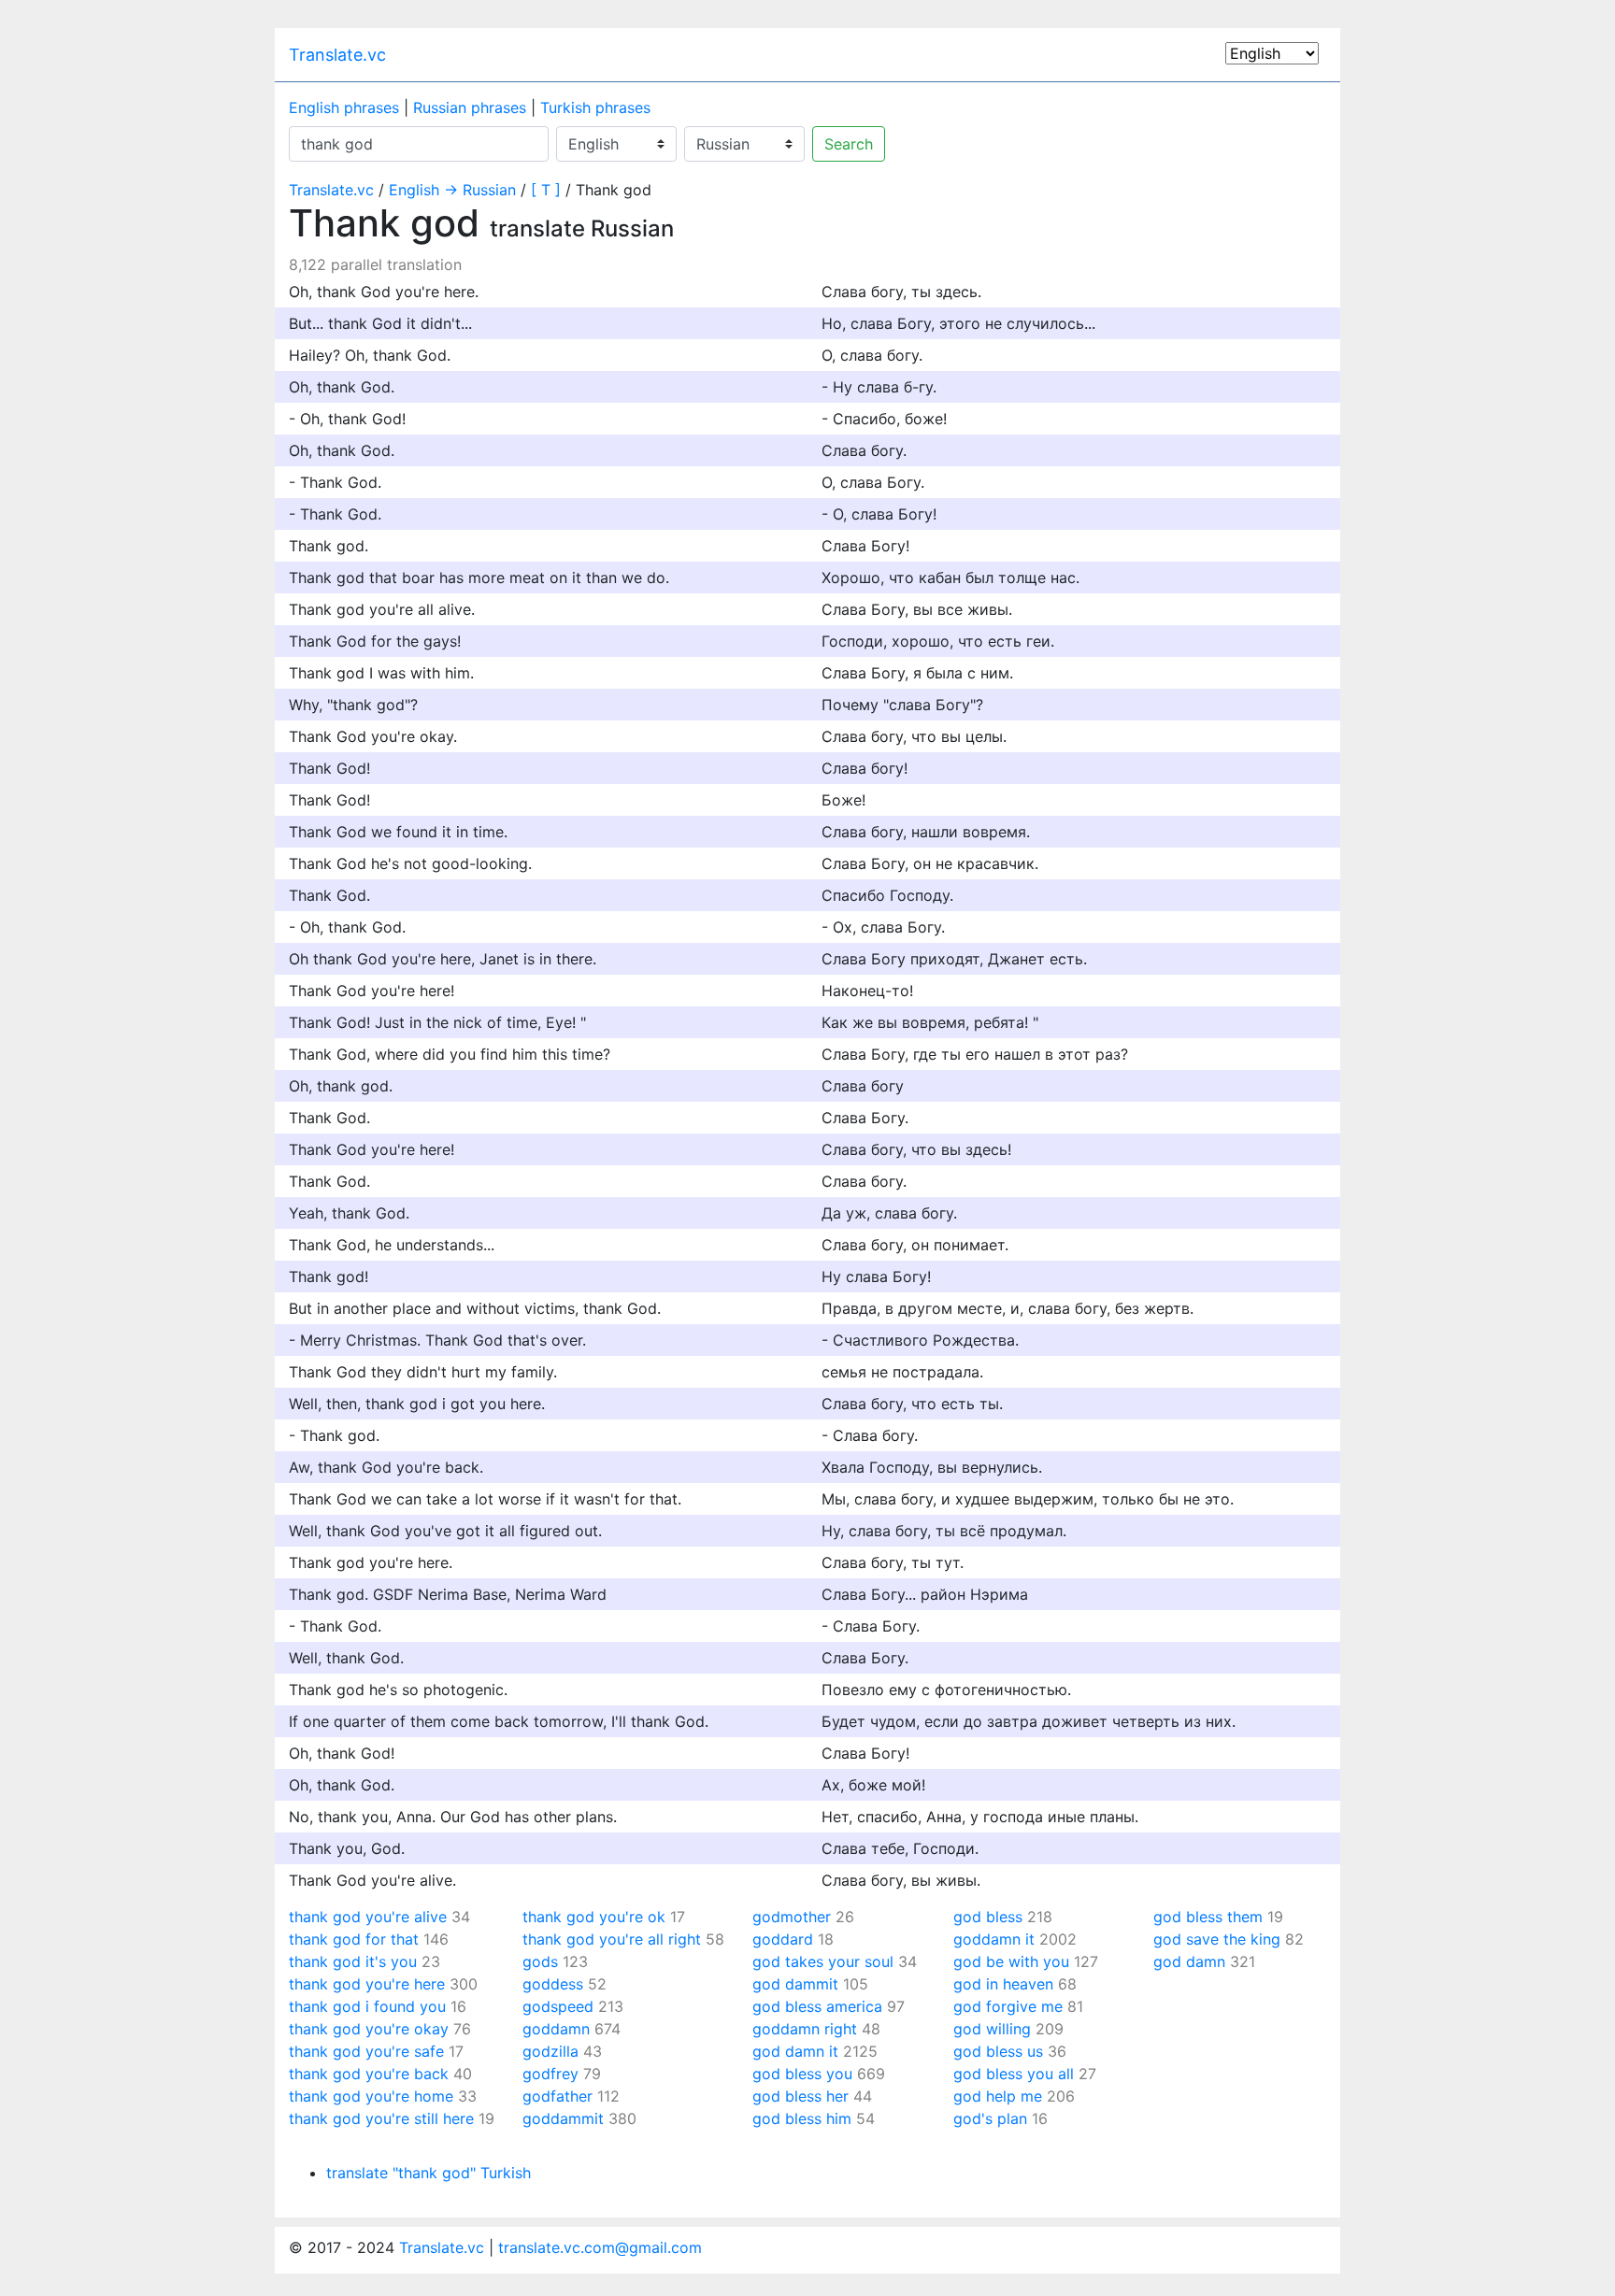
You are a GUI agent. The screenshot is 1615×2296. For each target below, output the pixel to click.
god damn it (795, 2051)
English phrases (344, 107)
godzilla (550, 2051)
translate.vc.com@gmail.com (600, 2247)
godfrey (550, 2074)
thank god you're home (371, 2096)
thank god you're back (369, 2074)
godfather (557, 2096)
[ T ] (546, 190)
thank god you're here (367, 1984)
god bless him (802, 2118)
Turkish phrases (595, 107)
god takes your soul (823, 1961)
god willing (992, 2029)
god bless (988, 1917)
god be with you (1011, 1961)
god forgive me (1008, 2006)
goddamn (556, 2029)
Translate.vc (337, 55)
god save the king (1217, 1939)
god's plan (990, 2118)
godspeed (558, 2006)
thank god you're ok (594, 1917)
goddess (553, 1984)
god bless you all (1014, 2074)
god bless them (1208, 1917)
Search (849, 144)
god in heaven (1003, 1984)
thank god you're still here (381, 2118)
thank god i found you (367, 2006)
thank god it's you (353, 1961)
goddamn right (805, 2029)
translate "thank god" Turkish (429, 2173)
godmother (792, 1917)
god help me (998, 2096)
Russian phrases (470, 107)
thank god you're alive (368, 1917)
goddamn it (994, 1939)
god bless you (802, 2074)
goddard (783, 1939)
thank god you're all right (612, 1939)
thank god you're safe (366, 2051)
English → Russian (452, 190)
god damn (1189, 1961)
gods (540, 1961)
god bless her (800, 2096)
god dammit (795, 1984)
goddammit (563, 2118)
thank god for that (354, 1939)
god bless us (998, 2051)
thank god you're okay (369, 2029)
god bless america (817, 2006)
